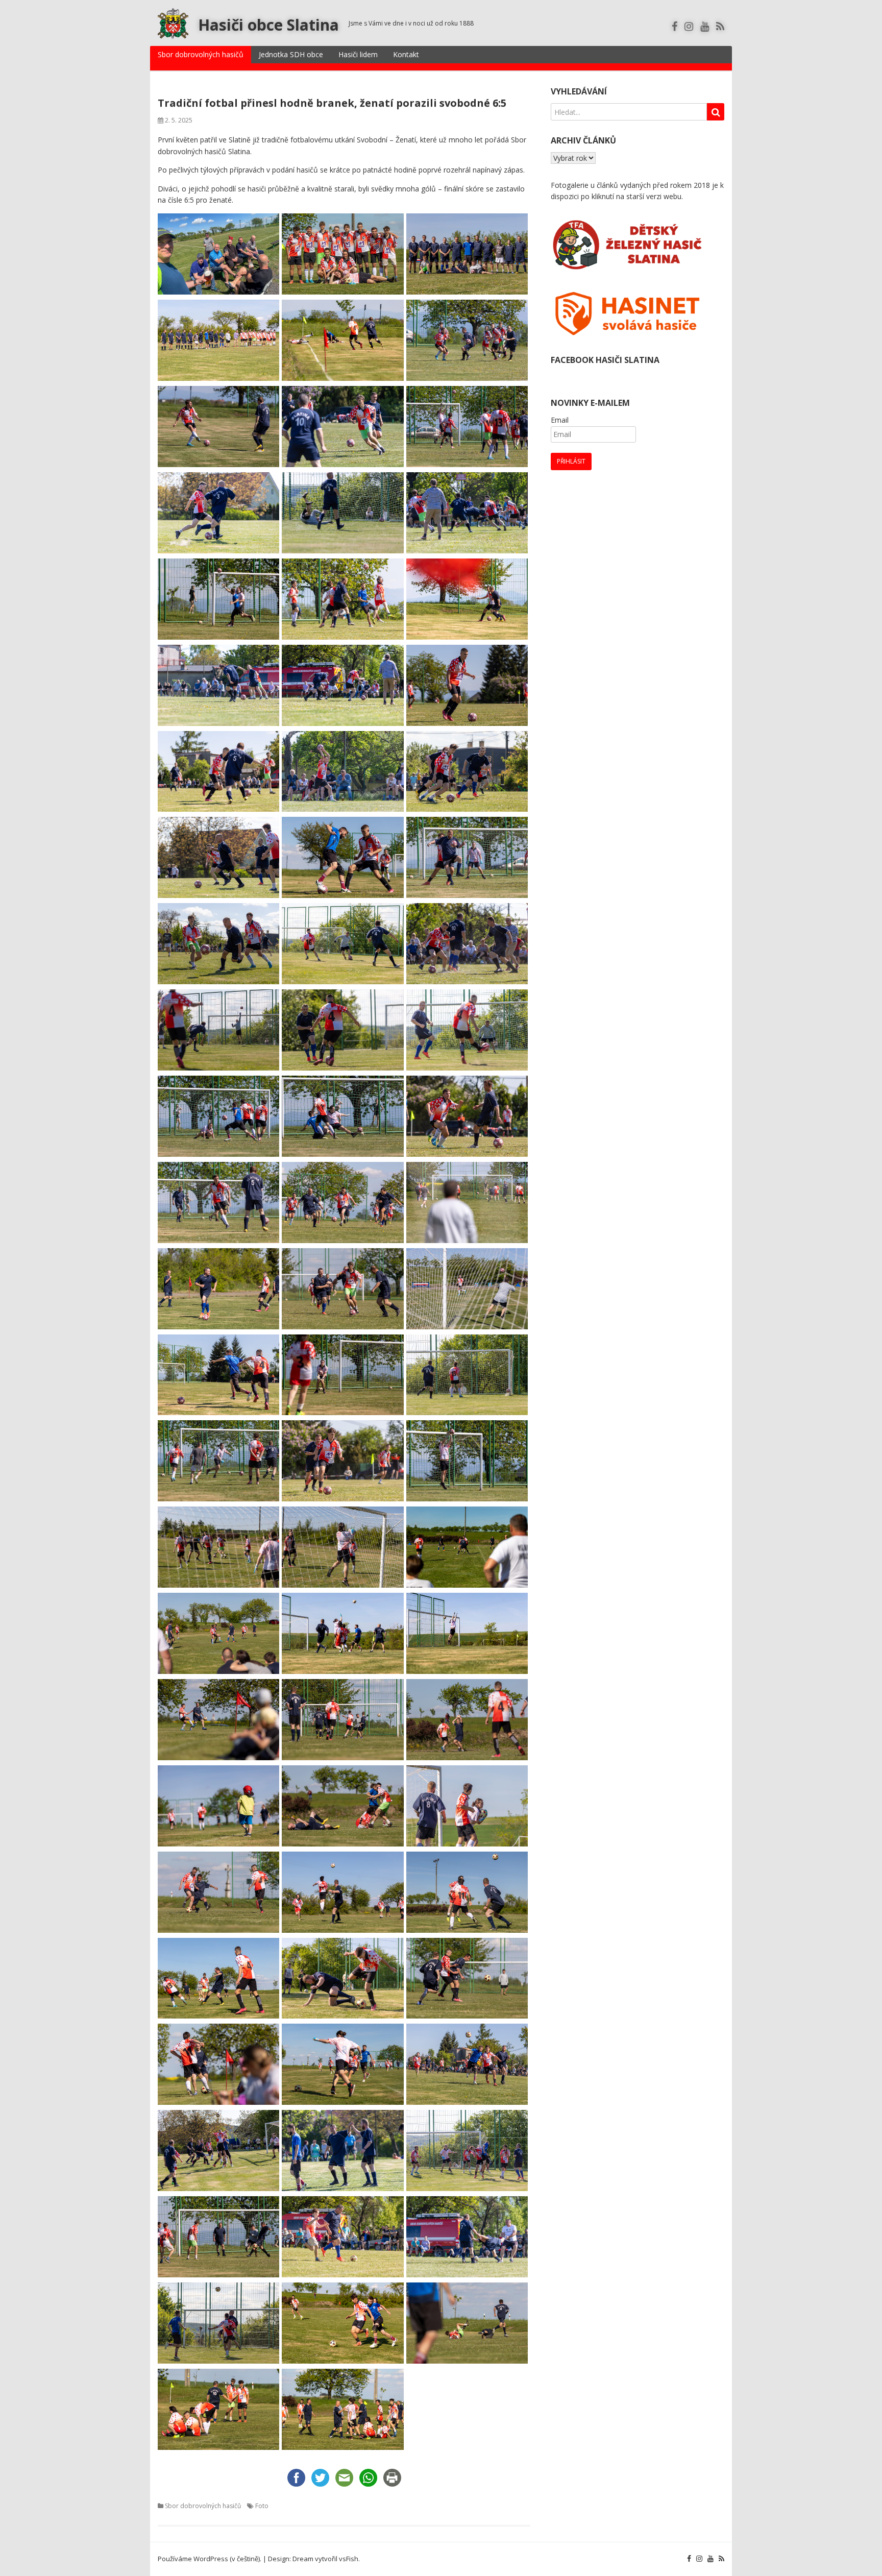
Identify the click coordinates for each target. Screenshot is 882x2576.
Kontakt (406, 54)
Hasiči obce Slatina (268, 25)
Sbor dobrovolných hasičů (201, 54)
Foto (262, 2506)
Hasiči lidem (358, 54)
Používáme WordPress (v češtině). (210, 2559)
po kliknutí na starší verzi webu (631, 196)
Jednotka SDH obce (291, 54)
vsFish (349, 2559)
